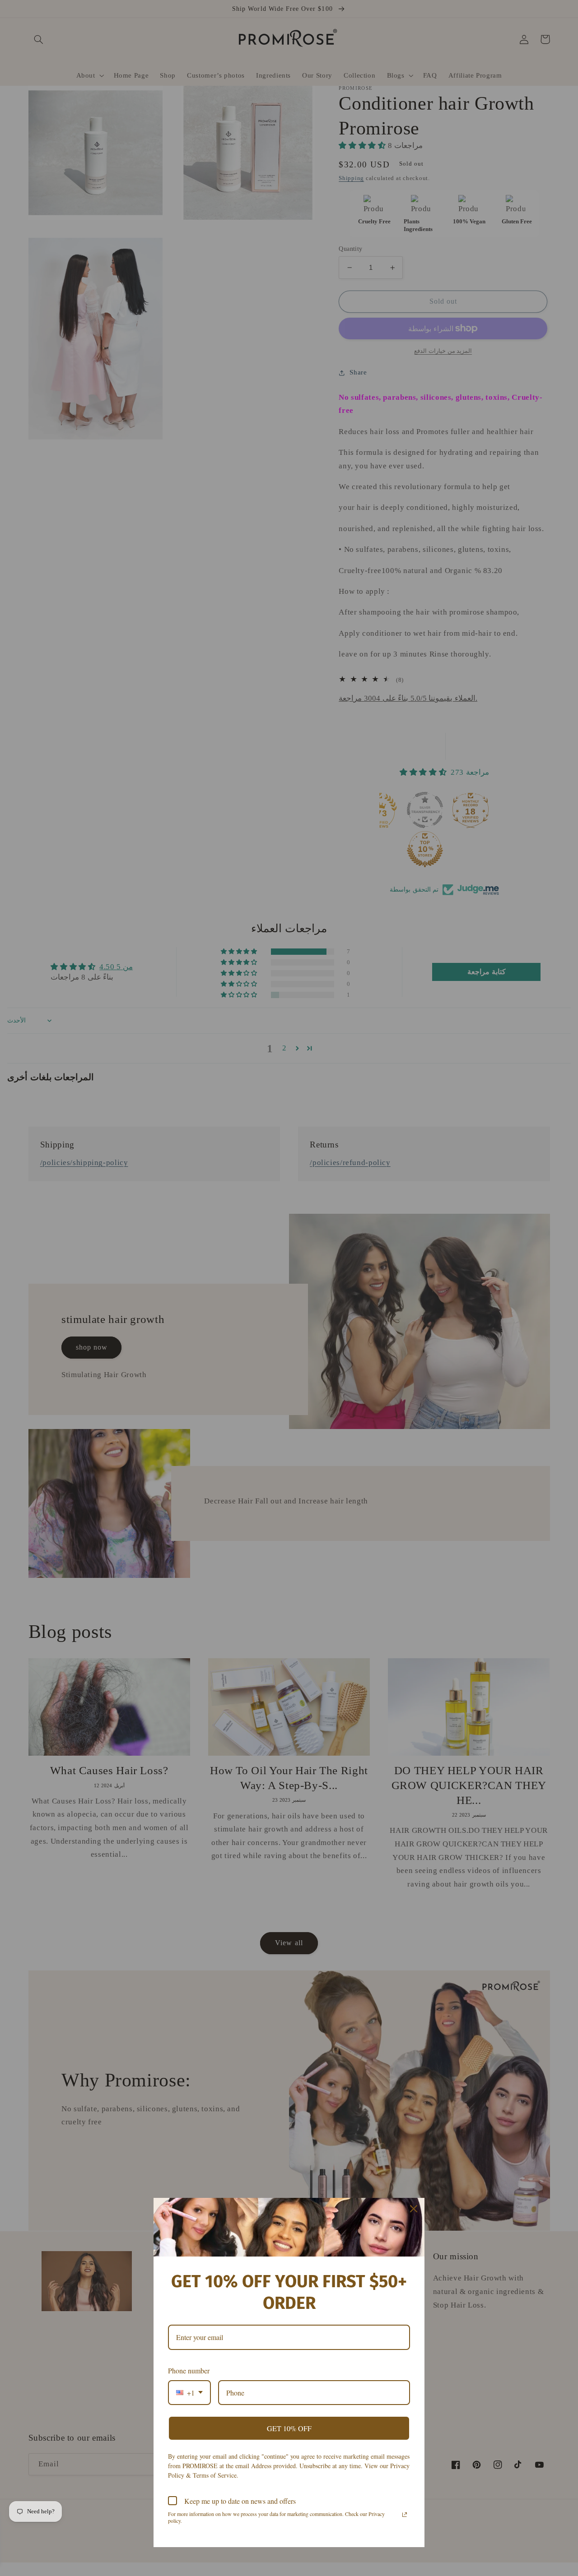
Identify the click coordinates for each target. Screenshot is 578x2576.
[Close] (414, 2209)
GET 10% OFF (289, 2428)
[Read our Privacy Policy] (405, 2515)
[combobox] (189, 2393)
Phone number (189, 2370)
